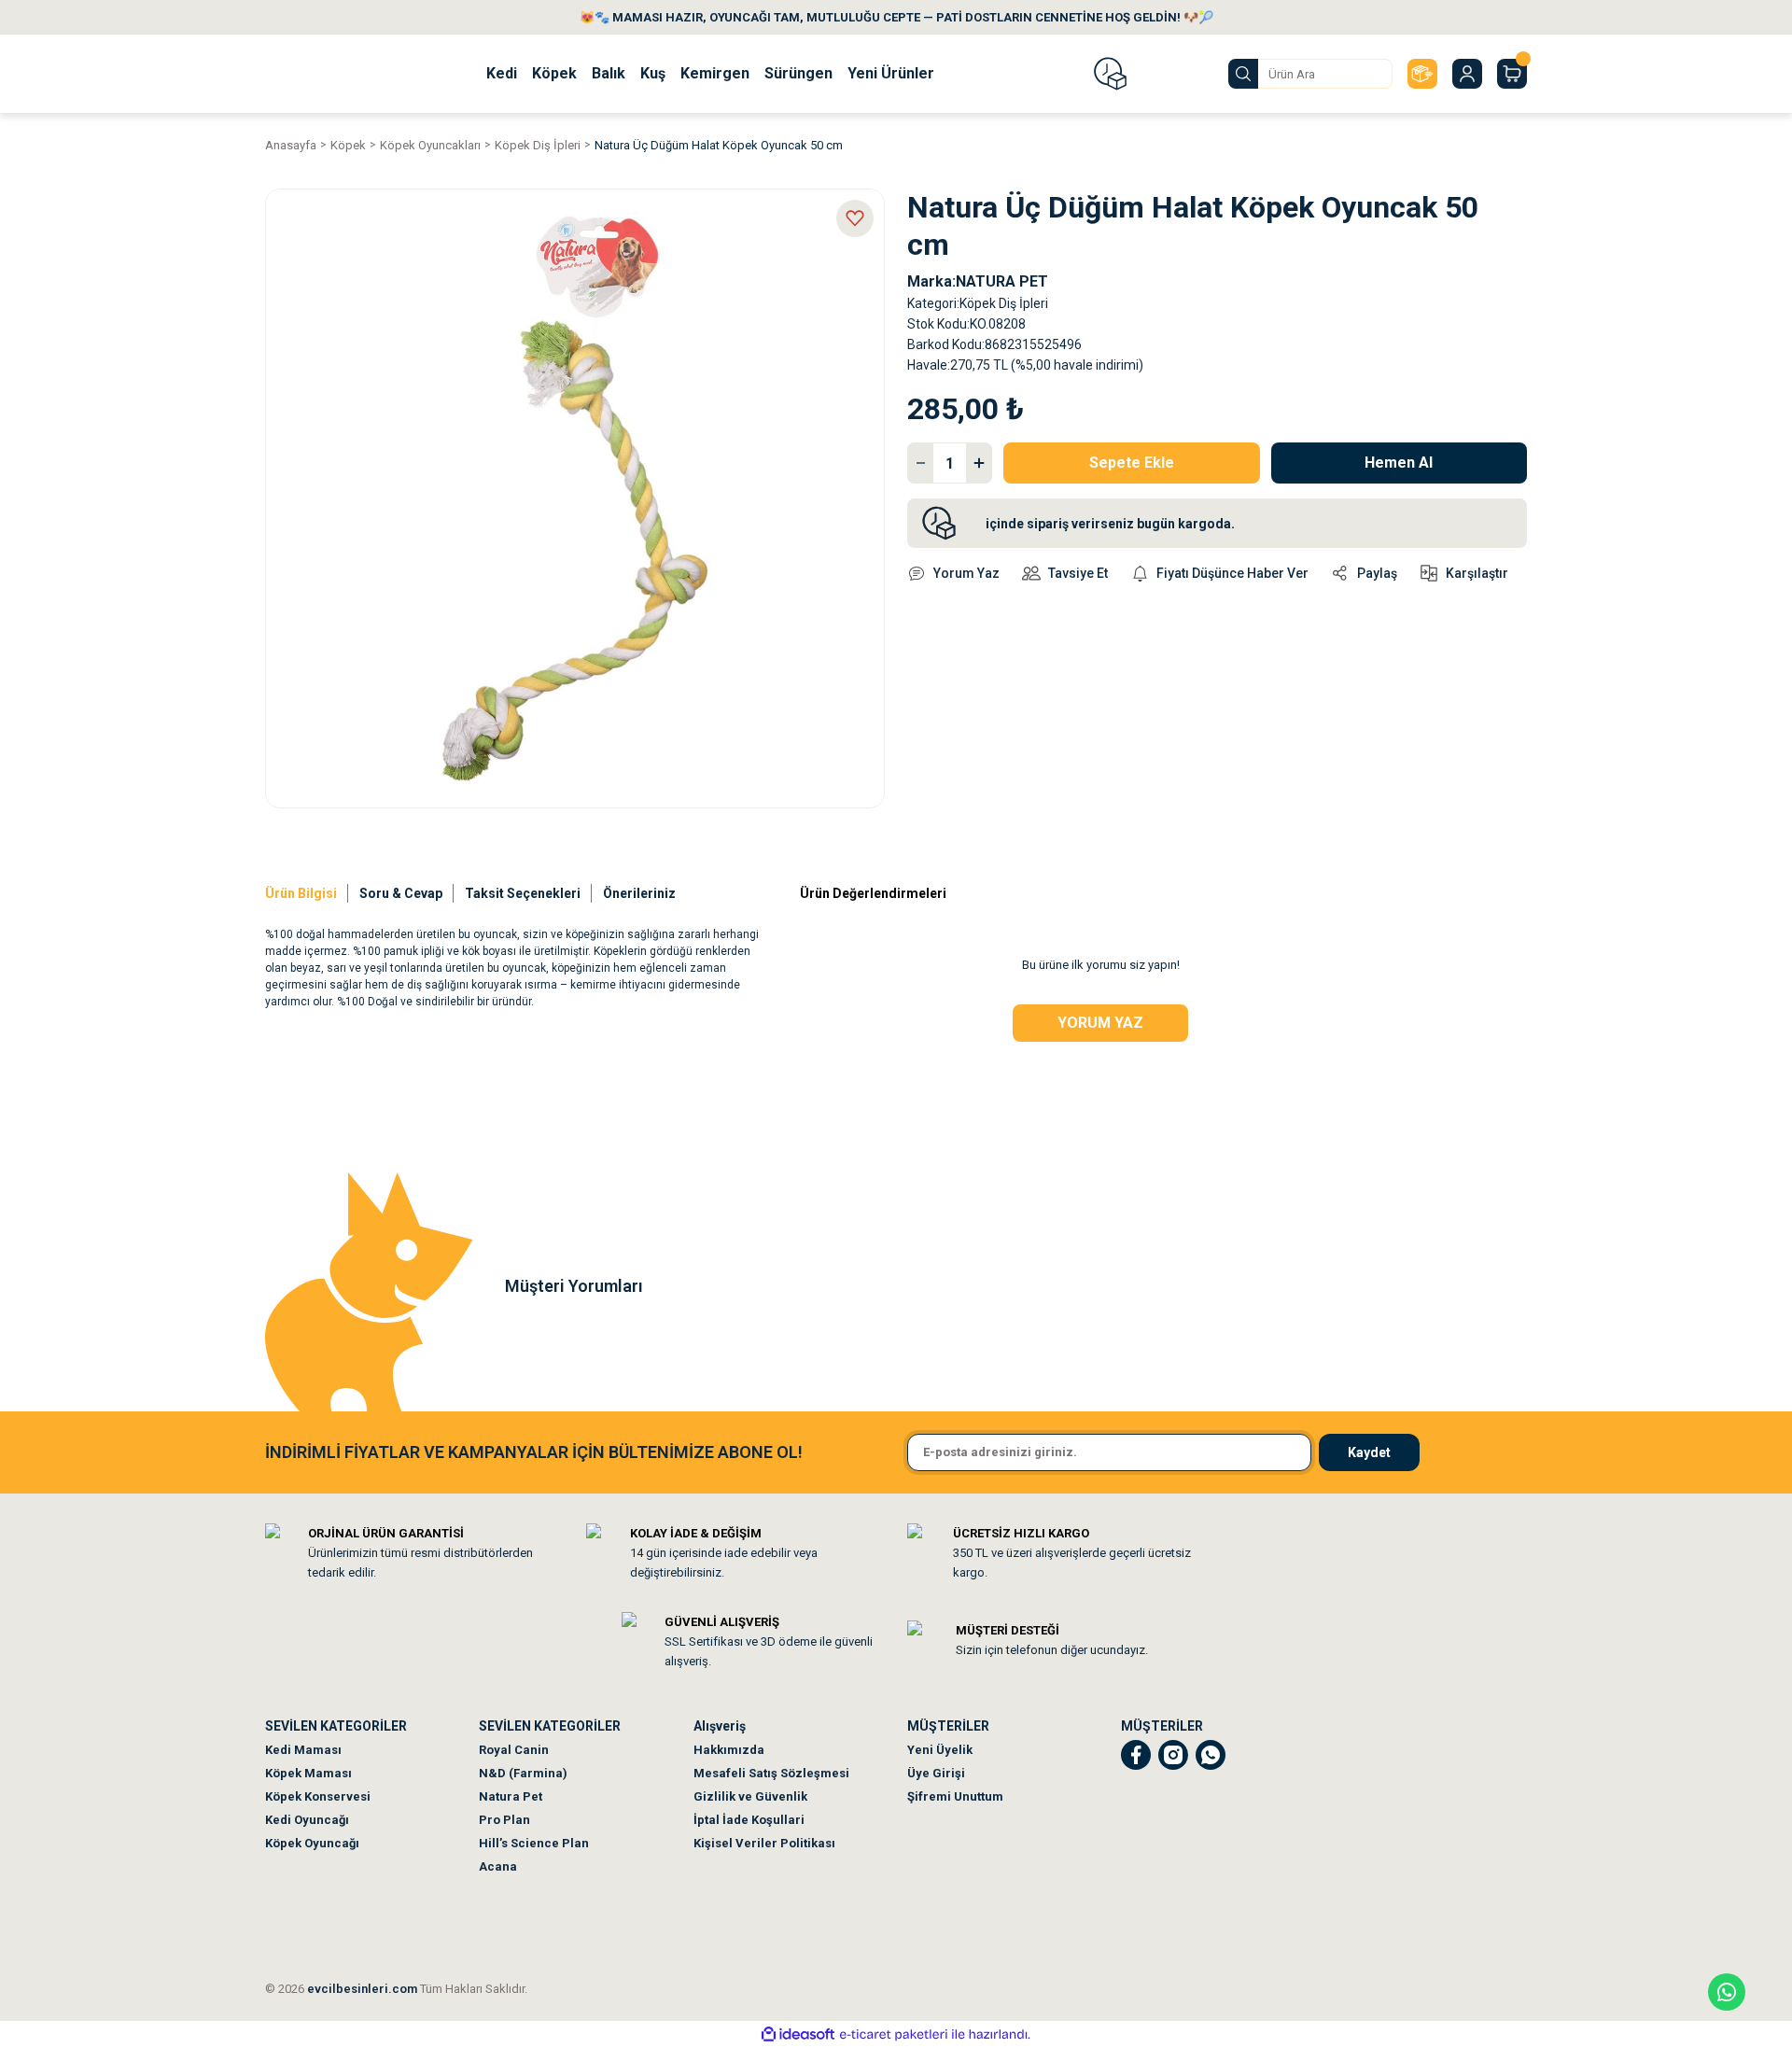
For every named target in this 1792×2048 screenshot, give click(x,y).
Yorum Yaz (1100, 1023)
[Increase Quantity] (979, 463)
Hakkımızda (729, 1750)
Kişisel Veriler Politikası (764, 1843)
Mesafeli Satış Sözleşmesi (771, 1773)
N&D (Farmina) (523, 1773)
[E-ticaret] (894, 2034)
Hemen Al (1399, 463)
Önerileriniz (639, 893)
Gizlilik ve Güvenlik (750, 1796)
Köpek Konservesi (318, 1796)
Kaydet (1369, 1452)
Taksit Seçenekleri (523, 893)
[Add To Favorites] (855, 218)
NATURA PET (1002, 281)
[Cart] (1512, 74)
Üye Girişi (936, 1773)
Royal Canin (514, 1750)
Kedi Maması (303, 1750)
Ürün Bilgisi (301, 893)
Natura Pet (511, 1796)
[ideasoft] (798, 2034)
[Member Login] (1467, 74)
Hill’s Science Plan (534, 1843)
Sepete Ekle (1132, 463)
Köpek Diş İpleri (1004, 303)
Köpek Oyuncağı (312, 1843)
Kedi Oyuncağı (307, 1820)
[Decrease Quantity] (920, 463)
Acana (498, 1866)
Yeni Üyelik (940, 1750)
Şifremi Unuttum (955, 1796)
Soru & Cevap (401, 893)
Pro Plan (504, 1820)
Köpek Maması (308, 1773)
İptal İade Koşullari (749, 1820)
